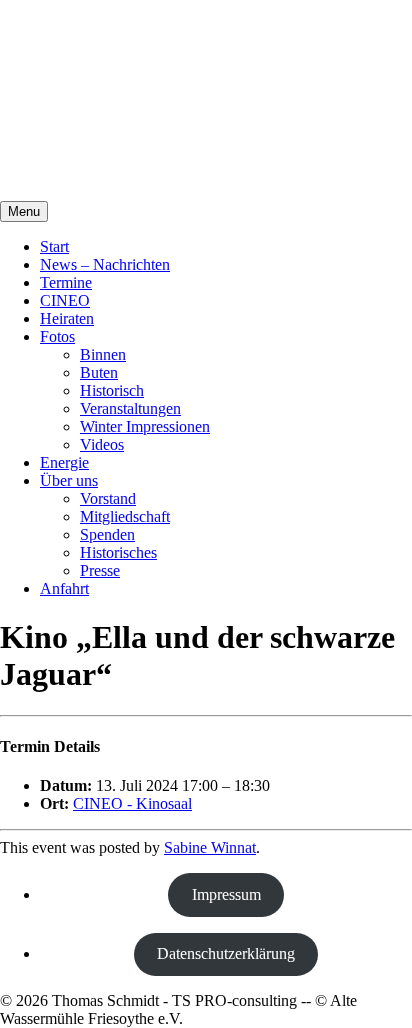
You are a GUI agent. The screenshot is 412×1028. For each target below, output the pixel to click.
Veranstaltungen (130, 408)
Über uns (69, 480)
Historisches (118, 552)
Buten (99, 372)
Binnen (103, 354)
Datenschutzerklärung (226, 953)
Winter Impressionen (145, 426)
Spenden (107, 534)
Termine (66, 282)
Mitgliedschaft (125, 516)
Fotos (57, 336)
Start (54, 246)
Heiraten (67, 318)
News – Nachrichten (105, 264)
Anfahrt (64, 588)
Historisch (112, 390)
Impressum (226, 894)
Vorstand (108, 498)
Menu (24, 211)
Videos (102, 444)
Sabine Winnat (210, 847)
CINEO (65, 300)
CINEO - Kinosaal (132, 803)
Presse (100, 570)
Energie (64, 462)
